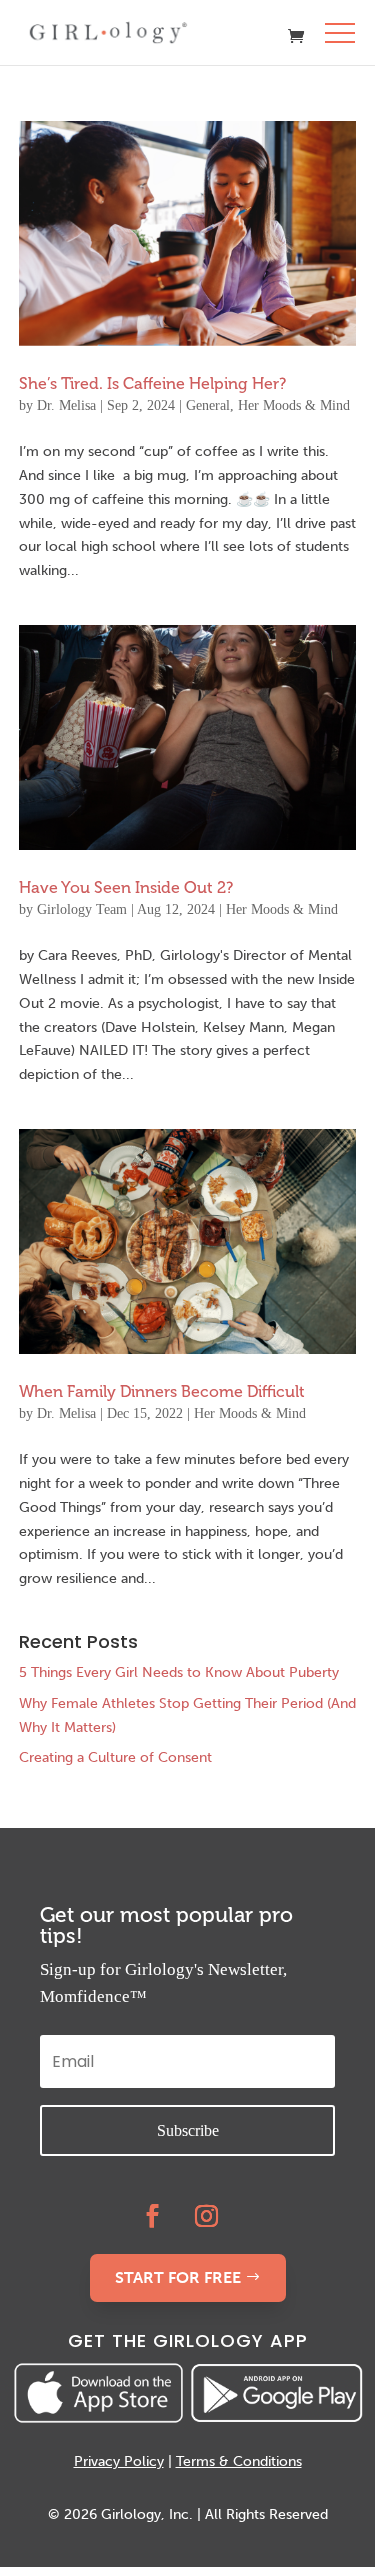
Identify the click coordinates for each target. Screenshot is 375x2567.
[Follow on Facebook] (152, 2216)
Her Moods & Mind (294, 405)
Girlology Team (82, 909)
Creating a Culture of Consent (115, 1757)
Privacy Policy (119, 2461)
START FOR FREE (178, 2277)
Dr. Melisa (66, 405)
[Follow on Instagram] (206, 2216)
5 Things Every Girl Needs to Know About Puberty (179, 1672)
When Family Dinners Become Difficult (162, 1391)
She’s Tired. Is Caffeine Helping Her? (152, 383)
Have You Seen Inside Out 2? (126, 887)
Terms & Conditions (239, 2461)
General (208, 405)
